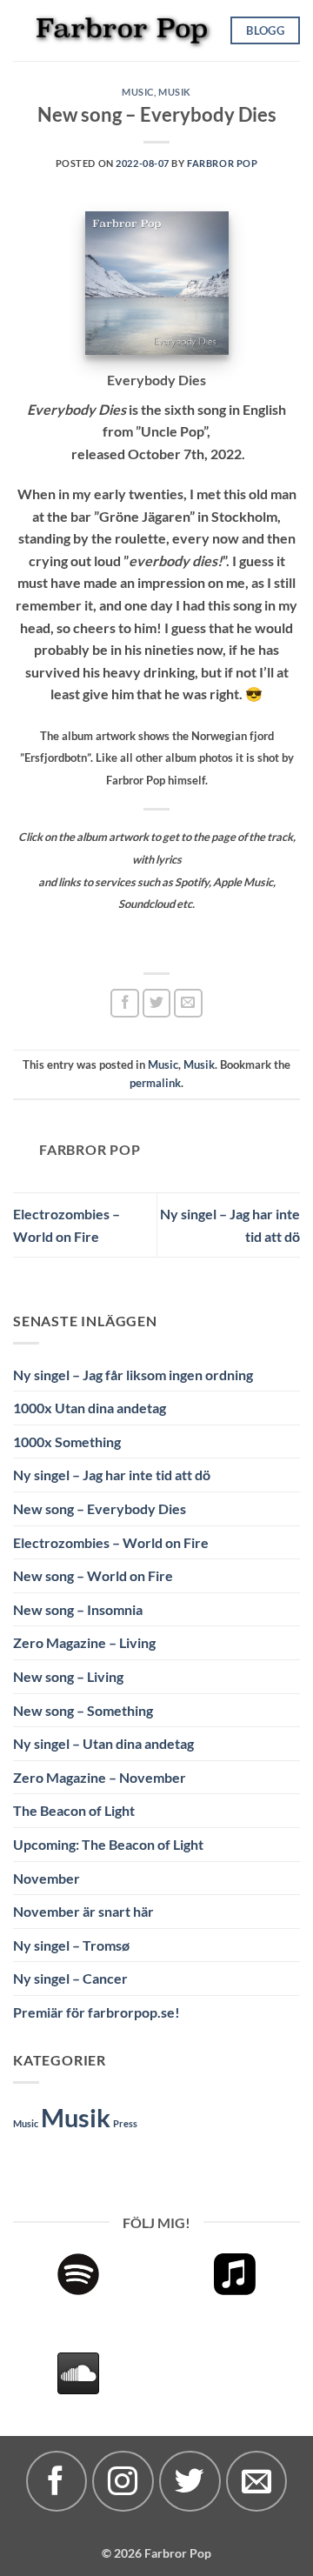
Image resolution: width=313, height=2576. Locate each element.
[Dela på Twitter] (157, 1003)
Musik (175, 92)
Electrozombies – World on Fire (111, 1542)
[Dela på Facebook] (125, 1003)
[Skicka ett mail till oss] (256, 2481)
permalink (155, 1083)
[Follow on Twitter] (190, 2481)
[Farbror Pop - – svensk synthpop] (122, 30)
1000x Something (67, 1441)
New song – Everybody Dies (100, 1508)
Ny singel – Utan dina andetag (103, 1743)
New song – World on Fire (93, 1575)
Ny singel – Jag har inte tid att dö (112, 1475)
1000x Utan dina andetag (90, 1408)
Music (138, 92)
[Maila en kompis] (188, 1003)
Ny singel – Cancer (70, 1978)
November (47, 1878)
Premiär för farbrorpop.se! (97, 2012)
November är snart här (83, 1911)
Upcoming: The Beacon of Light (108, 1844)
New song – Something (83, 1710)
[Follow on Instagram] (123, 2481)
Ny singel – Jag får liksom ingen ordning (133, 1375)
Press (125, 2123)
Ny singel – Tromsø (71, 1945)
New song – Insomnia (78, 1609)
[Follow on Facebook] (57, 2481)
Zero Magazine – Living (84, 1642)
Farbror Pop (222, 163)
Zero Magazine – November (100, 1777)
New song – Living (68, 1676)
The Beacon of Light (74, 1810)
